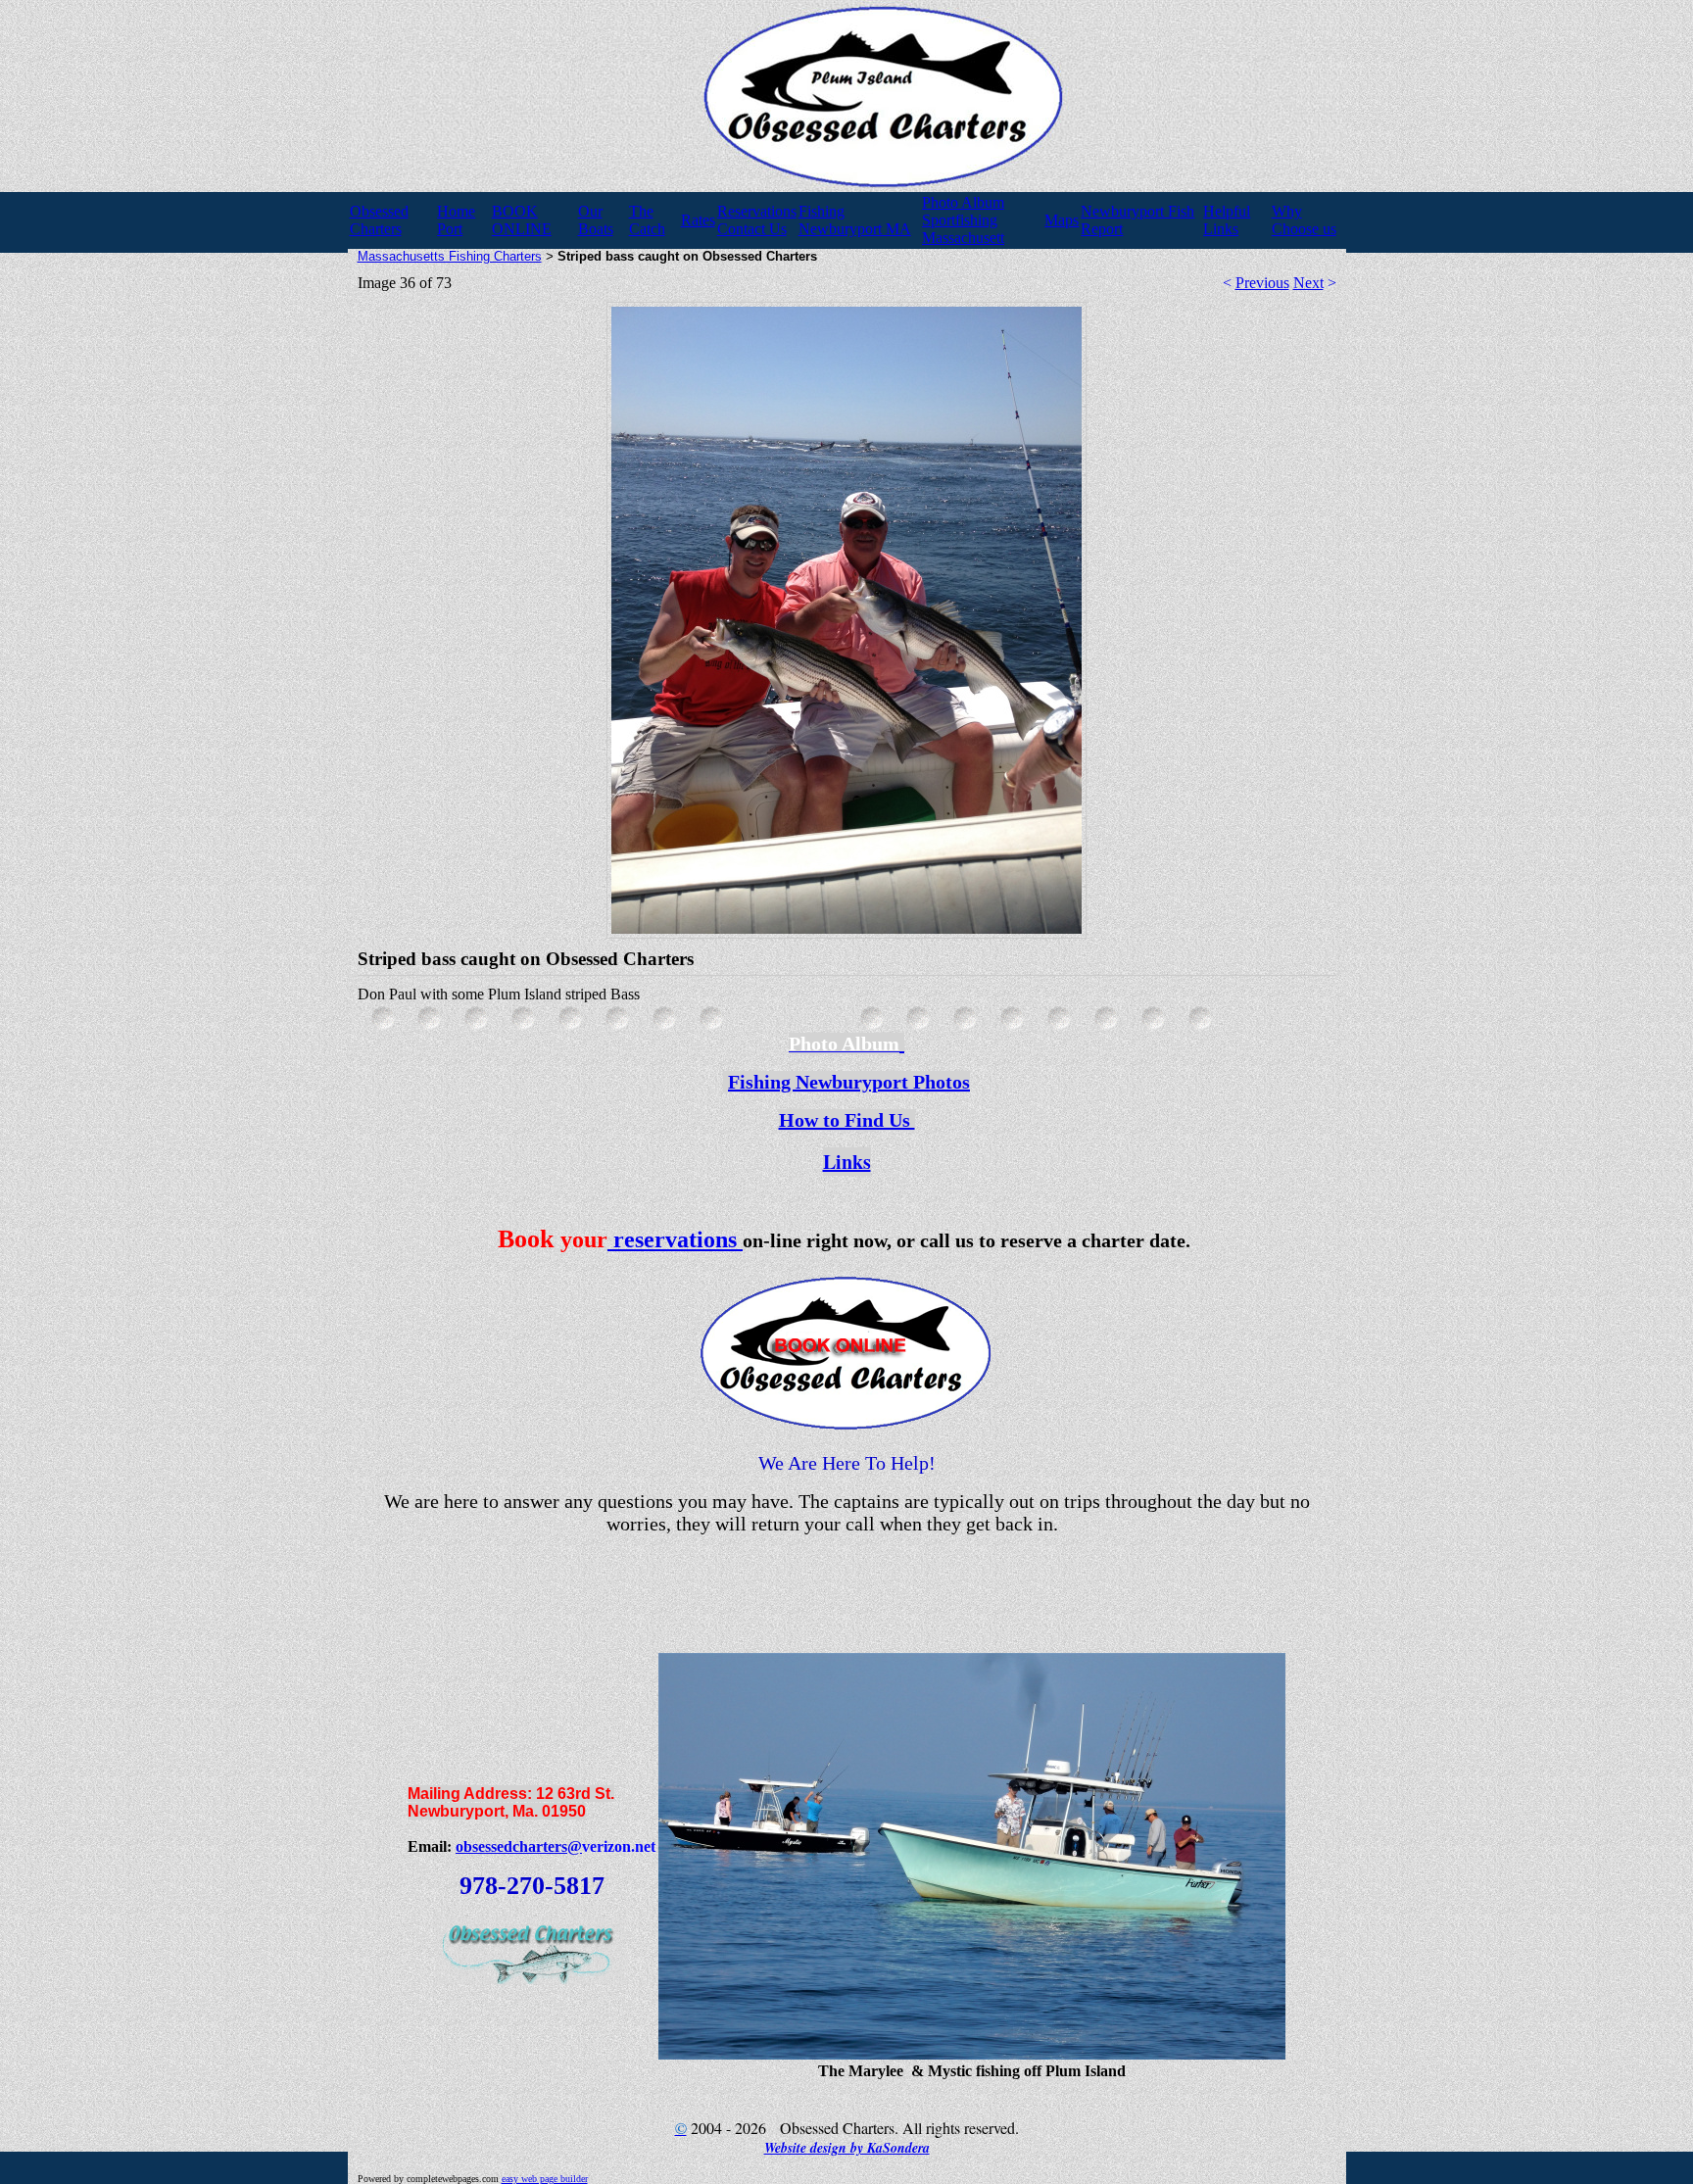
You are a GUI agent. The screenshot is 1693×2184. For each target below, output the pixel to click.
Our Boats (596, 220)
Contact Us (752, 229)
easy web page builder (545, 2179)
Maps (1062, 220)
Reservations (757, 211)
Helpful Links (1227, 220)
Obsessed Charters (379, 220)
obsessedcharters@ (519, 1846)
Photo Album (963, 202)
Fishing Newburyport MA (855, 220)
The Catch (647, 220)
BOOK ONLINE (522, 220)
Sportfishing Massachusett (963, 229)
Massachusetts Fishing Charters (450, 256)
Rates (698, 220)
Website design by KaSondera (847, 2148)
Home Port (456, 220)
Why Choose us (1304, 220)
